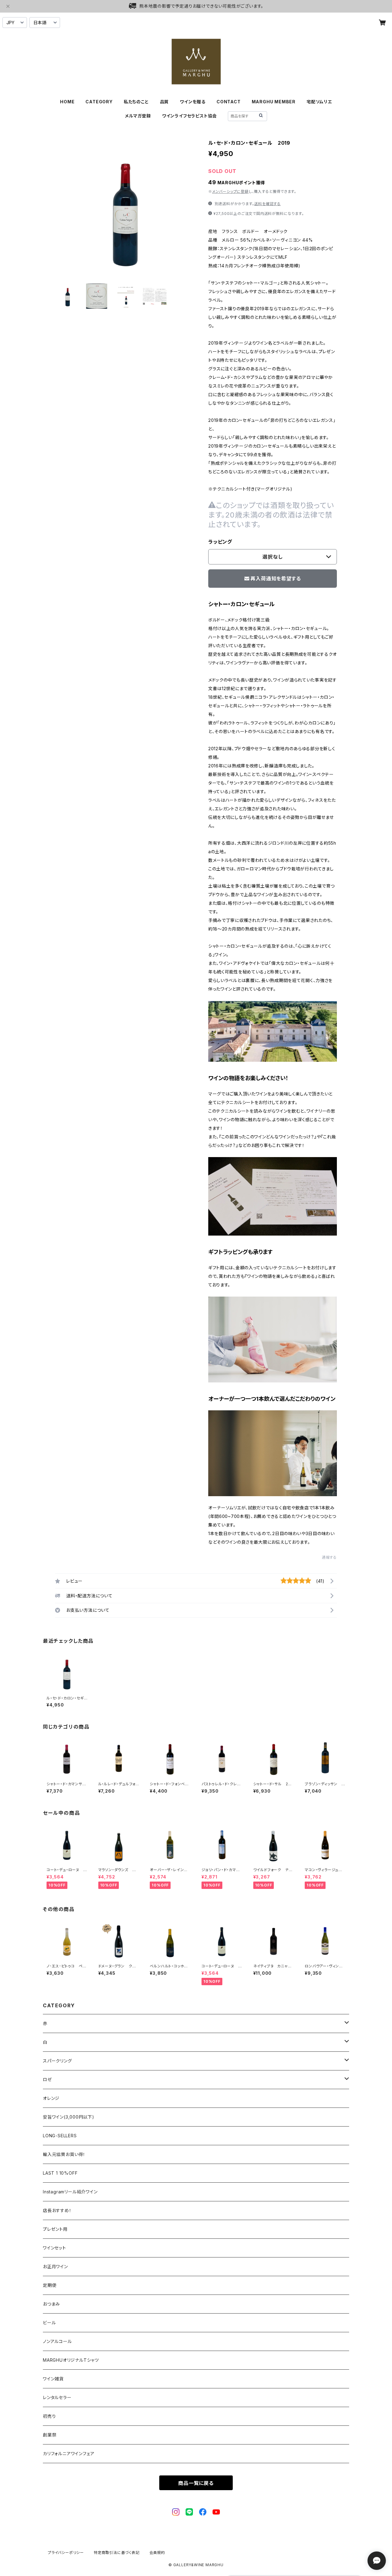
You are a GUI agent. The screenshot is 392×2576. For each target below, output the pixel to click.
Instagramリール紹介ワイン (70, 2192)
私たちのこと (136, 102)
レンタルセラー (57, 2397)
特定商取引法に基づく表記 (117, 2553)
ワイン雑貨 (53, 2379)
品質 (164, 102)
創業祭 (50, 2435)
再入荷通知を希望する (276, 579)
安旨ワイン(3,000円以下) (69, 2117)
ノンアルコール (57, 2341)
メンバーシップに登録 (230, 191)
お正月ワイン (55, 2266)
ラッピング (220, 542)
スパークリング (57, 2061)
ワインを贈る (193, 102)
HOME (67, 102)
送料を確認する (268, 204)
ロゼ (47, 2079)
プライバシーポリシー (66, 2553)
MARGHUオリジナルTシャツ (71, 2360)
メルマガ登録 (138, 116)
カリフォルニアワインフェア (69, 2454)
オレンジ (51, 2098)
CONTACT (229, 102)
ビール (49, 2323)
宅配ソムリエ (319, 102)
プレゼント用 (55, 2229)
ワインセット (55, 2248)
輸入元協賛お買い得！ (64, 2154)
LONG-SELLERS (60, 2136)
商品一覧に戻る (196, 2483)
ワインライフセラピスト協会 (189, 116)
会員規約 (157, 2553)
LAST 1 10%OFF (60, 2173)
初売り (49, 2416)
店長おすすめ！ (57, 2210)
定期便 (50, 2285)
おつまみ (51, 2304)
